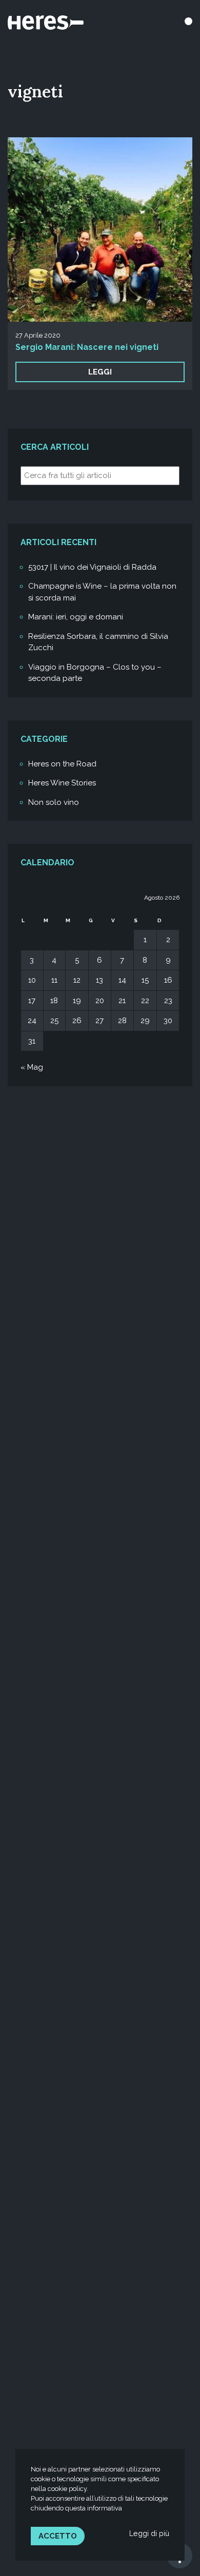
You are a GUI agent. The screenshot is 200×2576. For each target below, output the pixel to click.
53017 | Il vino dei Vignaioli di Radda (92, 567)
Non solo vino (54, 802)
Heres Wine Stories (62, 783)
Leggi (100, 372)
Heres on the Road (62, 764)
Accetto (58, 2536)
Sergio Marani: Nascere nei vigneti (87, 347)
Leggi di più (149, 2533)
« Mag (32, 1067)
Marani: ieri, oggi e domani (76, 617)
